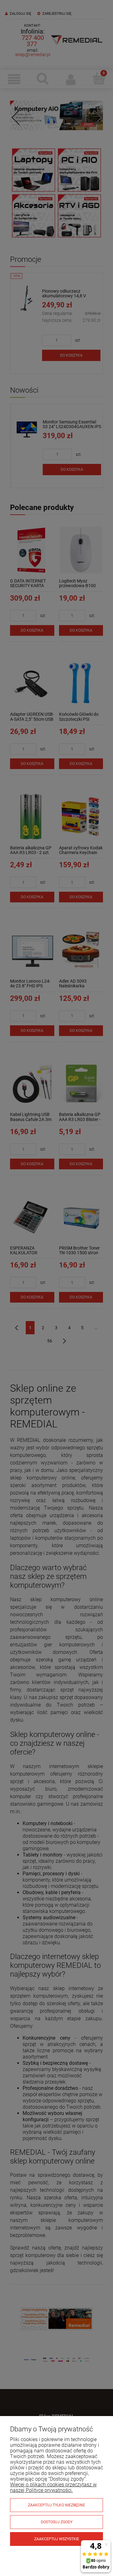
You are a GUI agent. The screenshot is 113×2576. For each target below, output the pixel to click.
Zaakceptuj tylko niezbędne (56, 2505)
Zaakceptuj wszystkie (57, 2539)
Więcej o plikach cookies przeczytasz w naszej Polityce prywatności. (53, 2487)
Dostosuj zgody (57, 2522)
